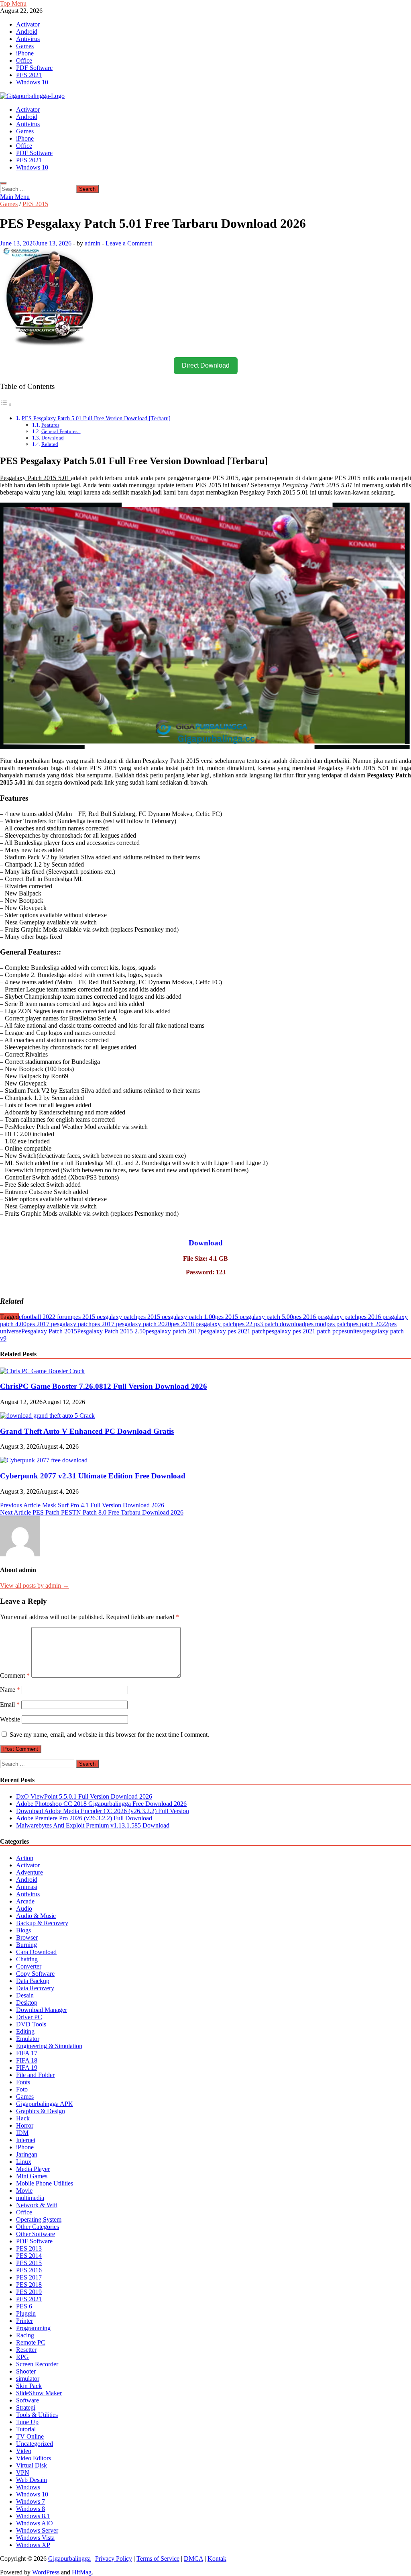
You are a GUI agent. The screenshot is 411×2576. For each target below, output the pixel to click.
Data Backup (33, 1981)
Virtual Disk (32, 2465)
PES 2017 (29, 2277)
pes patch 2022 (369, 1324)
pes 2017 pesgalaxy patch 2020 (131, 1324)
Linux (24, 2162)
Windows (28, 2487)
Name (10, 1690)
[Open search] (3, 183)
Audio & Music (36, 1916)
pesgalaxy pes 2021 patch (233, 1331)
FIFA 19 (27, 2068)
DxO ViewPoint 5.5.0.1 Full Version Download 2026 (84, 1796)
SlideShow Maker (39, 2393)
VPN (23, 2473)
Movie (24, 2191)
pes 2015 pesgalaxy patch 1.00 (176, 1317)
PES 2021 (29, 75)
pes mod (316, 1324)
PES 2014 (29, 2256)
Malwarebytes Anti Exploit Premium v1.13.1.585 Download (93, 1825)
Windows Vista (35, 2538)
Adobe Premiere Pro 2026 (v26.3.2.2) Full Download (84, 1818)
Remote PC (31, 2342)
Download (53, 438)
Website (10, 1719)
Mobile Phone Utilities (45, 2183)
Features (50, 425)
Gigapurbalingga (69, 2559)
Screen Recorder (37, 2364)
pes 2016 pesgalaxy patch (326, 1317)
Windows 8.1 (33, 2516)
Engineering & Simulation (49, 2046)
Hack (23, 2118)
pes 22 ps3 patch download (271, 1324)
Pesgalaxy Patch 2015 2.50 (111, 1331)
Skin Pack (29, 2386)
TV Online (30, 2436)
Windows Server (37, 2530)
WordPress (46, 2572)
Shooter (26, 2371)
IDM (22, 2133)
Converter (29, 1966)
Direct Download (206, 365)
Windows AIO (35, 2523)
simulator (28, 2379)
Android (27, 32)
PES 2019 (29, 2292)
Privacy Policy (114, 2559)
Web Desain (32, 2480)
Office (24, 60)
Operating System (39, 2219)
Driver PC (29, 2017)
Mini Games (32, 2176)
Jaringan (27, 2154)
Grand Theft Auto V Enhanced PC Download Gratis (87, 1431)
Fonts (23, 2082)
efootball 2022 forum (46, 1317)
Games (25, 46)
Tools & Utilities (37, 2415)
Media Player (33, 2169)
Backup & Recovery (42, 1923)
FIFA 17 (27, 2053)
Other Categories (38, 2227)
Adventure (30, 1872)
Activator (28, 24)
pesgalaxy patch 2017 (173, 1331)
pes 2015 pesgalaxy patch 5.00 (254, 1317)
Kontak (217, 2559)
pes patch (338, 1324)
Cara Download (36, 1952)
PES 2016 (29, 2270)
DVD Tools (31, 2024)
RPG (22, 2357)
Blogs (23, 1930)
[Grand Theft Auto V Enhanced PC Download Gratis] (47, 1416)
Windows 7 (31, 2501)
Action (25, 1858)
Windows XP (33, 2545)
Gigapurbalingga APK (45, 2104)
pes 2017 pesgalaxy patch (59, 1324)
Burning (26, 1945)
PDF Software (34, 68)
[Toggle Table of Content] (6, 404)
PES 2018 (29, 2285)
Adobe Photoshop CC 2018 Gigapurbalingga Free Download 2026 (101, 1804)
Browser (27, 1937)
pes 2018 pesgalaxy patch (203, 1324)
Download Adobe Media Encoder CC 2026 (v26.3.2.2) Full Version (103, 1811)
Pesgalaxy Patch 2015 (49, 1331)
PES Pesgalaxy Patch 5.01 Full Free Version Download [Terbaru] (96, 418)
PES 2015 (35, 204)
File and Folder (35, 2075)
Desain (25, 1995)
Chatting (27, 1959)
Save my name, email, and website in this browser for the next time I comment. (109, 1735)
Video (24, 2451)
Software (27, 2400)
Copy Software (35, 1974)
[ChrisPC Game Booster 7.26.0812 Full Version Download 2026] (42, 1371)
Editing (25, 2031)
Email (10, 1704)
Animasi (27, 1887)
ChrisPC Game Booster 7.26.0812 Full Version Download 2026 (104, 1386)
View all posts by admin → (35, 1585)
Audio (24, 1908)
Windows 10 (32, 82)
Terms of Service (158, 2559)
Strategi (26, 2407)
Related (50, 444)
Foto (22, 2089)
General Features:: (61, 431)
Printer (24, 2321)
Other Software (36, 2234)
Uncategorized (35, 2444)
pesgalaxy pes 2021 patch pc (302, 1331)
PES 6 (24, 2306)
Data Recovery (35, 1988)
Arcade (25, 1901)
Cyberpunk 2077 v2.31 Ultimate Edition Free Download (93, 1476)
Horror (25, 2125)
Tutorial (26, 2429)
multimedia (30, 2198)
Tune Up (27, 2422)
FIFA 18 (27, 2060)
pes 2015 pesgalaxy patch (105, 1317)
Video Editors (34, 2458)
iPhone (25, 53)
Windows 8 (31, 2509)
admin (93, 243)
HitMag (82, 2572)
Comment (15, 1675)
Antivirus (28, 39)
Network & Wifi (37, 2205)
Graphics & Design (41, 2111)
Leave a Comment (129, 243)
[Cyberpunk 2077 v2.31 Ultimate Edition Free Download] (44, 1460)
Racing (25, 2335)
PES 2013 (29, 2248)
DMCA (193, 2559)
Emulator (28, 2039)
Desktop (27, 2003)
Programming (33, 2328)
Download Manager (42, 2010)
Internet (26, 2140)
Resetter (26, 2350)
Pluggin (26, 2313)
